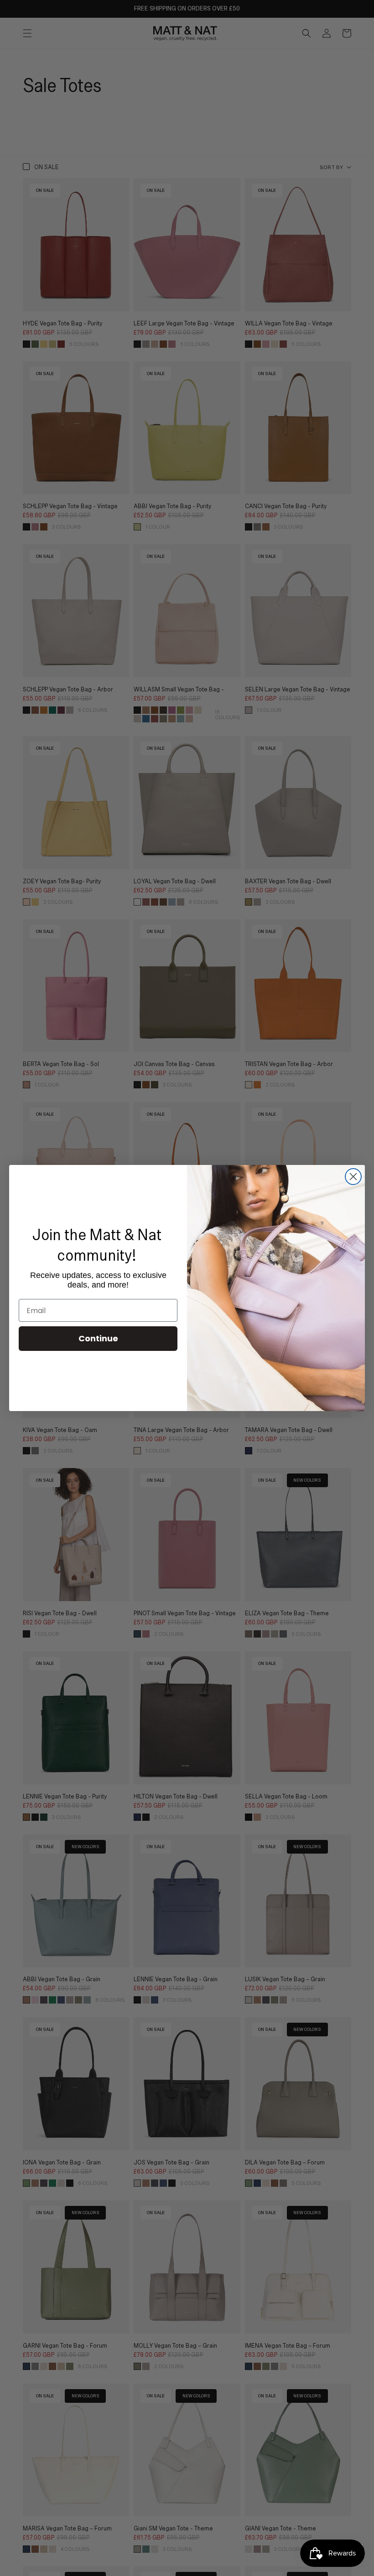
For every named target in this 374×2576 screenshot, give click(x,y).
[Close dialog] (353, 1177)
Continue (98, 1338)
